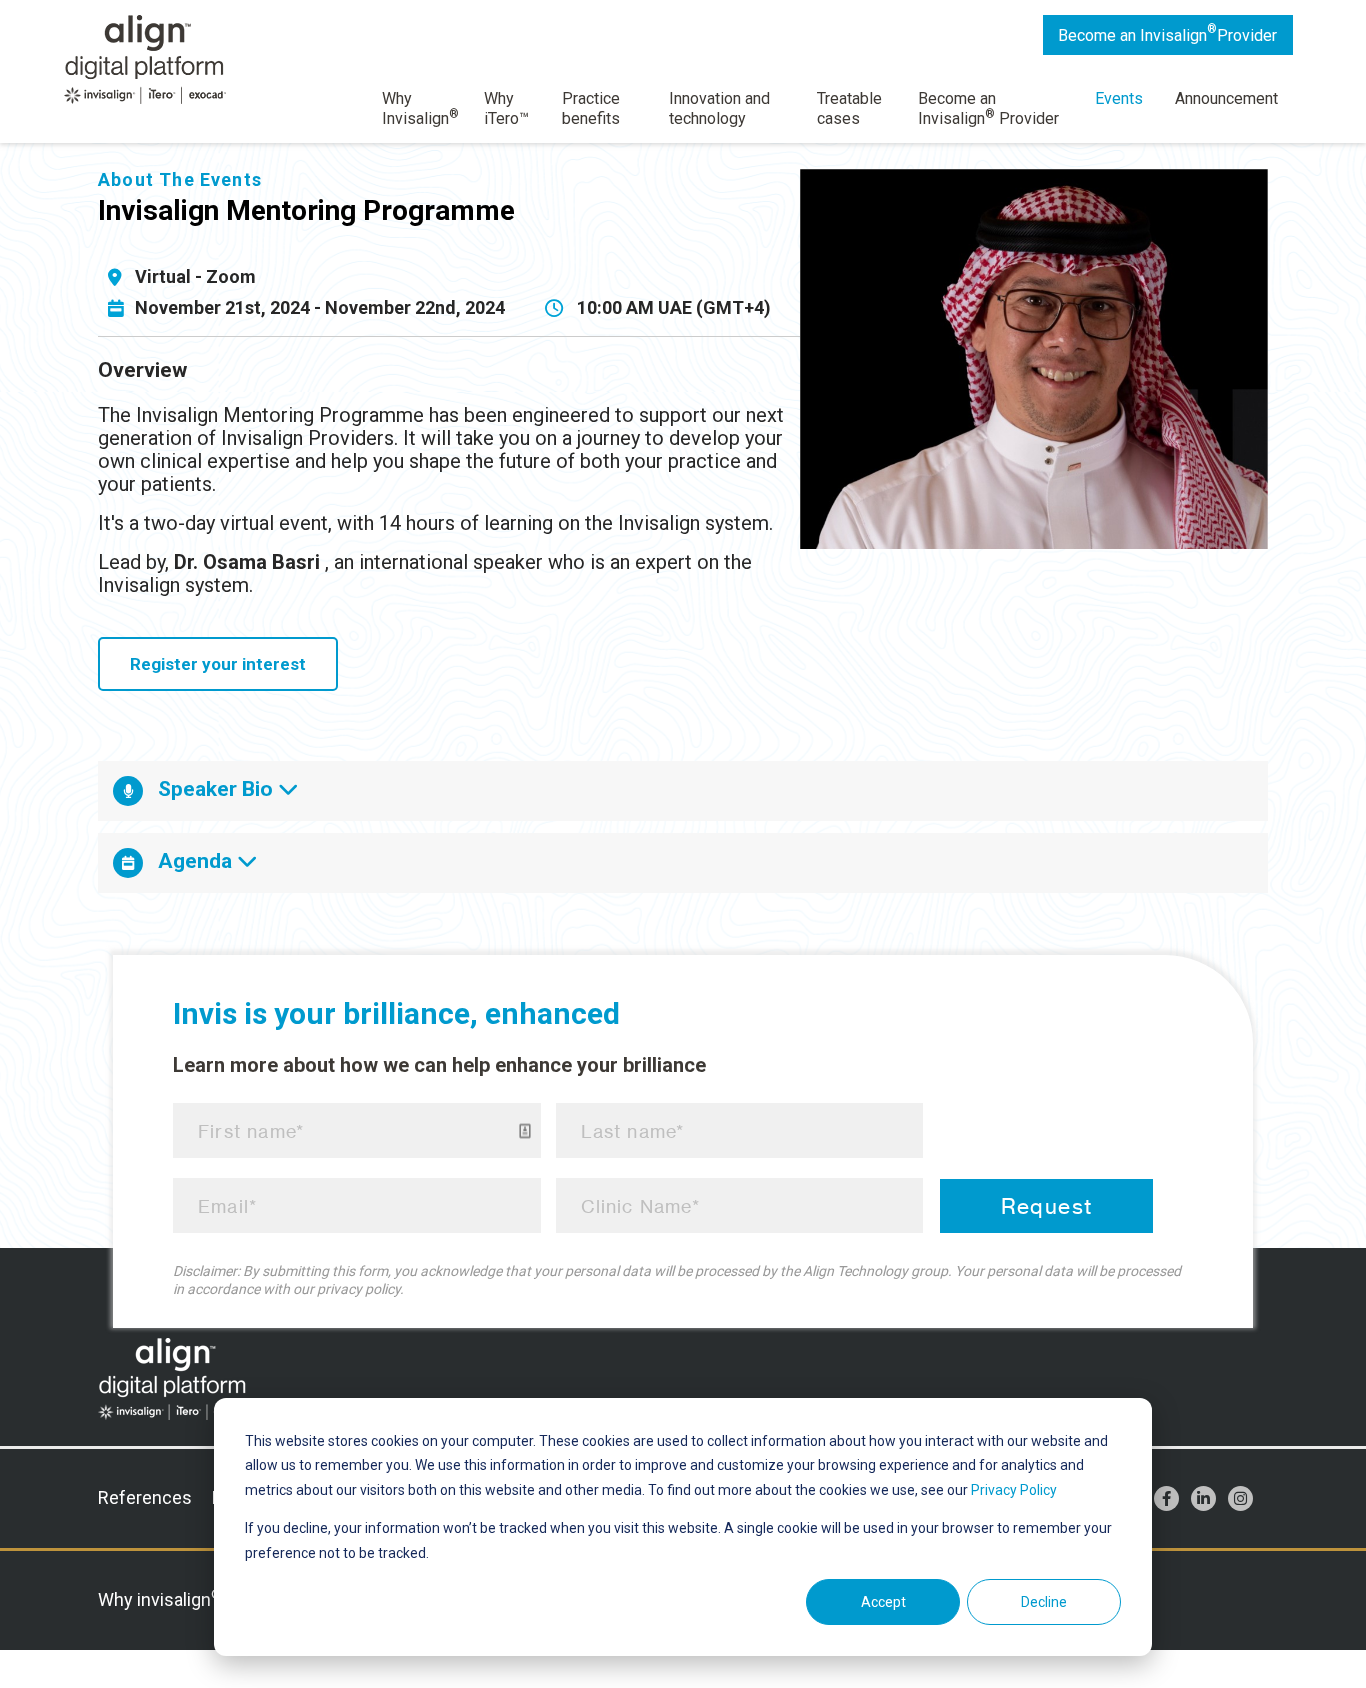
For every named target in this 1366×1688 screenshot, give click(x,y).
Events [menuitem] (1119, 98)
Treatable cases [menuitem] (849, 108)
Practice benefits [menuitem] (591, 108)
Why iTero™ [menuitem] (506, 108)
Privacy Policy (1014, 1490)
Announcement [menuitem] (1226, 98)
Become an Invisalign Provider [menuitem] (988, 108)
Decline (1044, 1602)
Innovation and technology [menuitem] (719, 108)
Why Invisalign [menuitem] (420, 108)
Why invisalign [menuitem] (160, 1599)
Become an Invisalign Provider (1167, 33)
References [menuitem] (145, 1497)
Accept (883, 1602)
